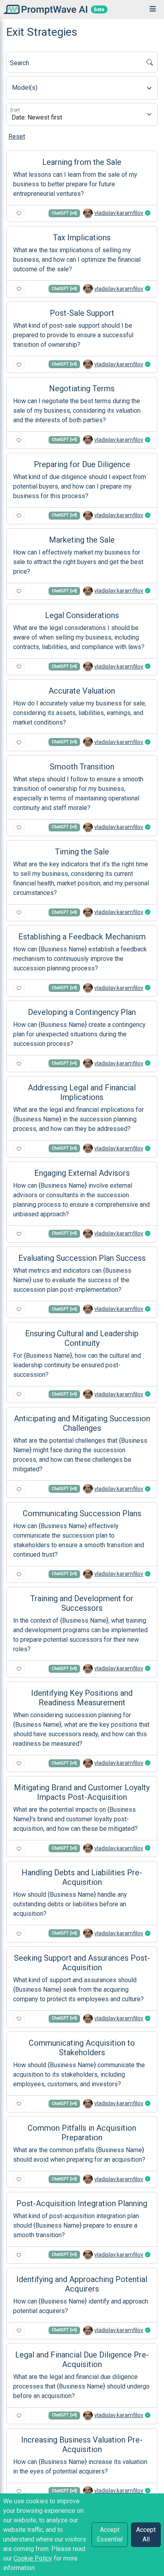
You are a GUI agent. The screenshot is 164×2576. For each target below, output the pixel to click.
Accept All (146, 2534)
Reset (17, 136)
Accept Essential (110, 2534)
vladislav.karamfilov (119, 213)
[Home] (44, 9)
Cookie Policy (33, 2558)
